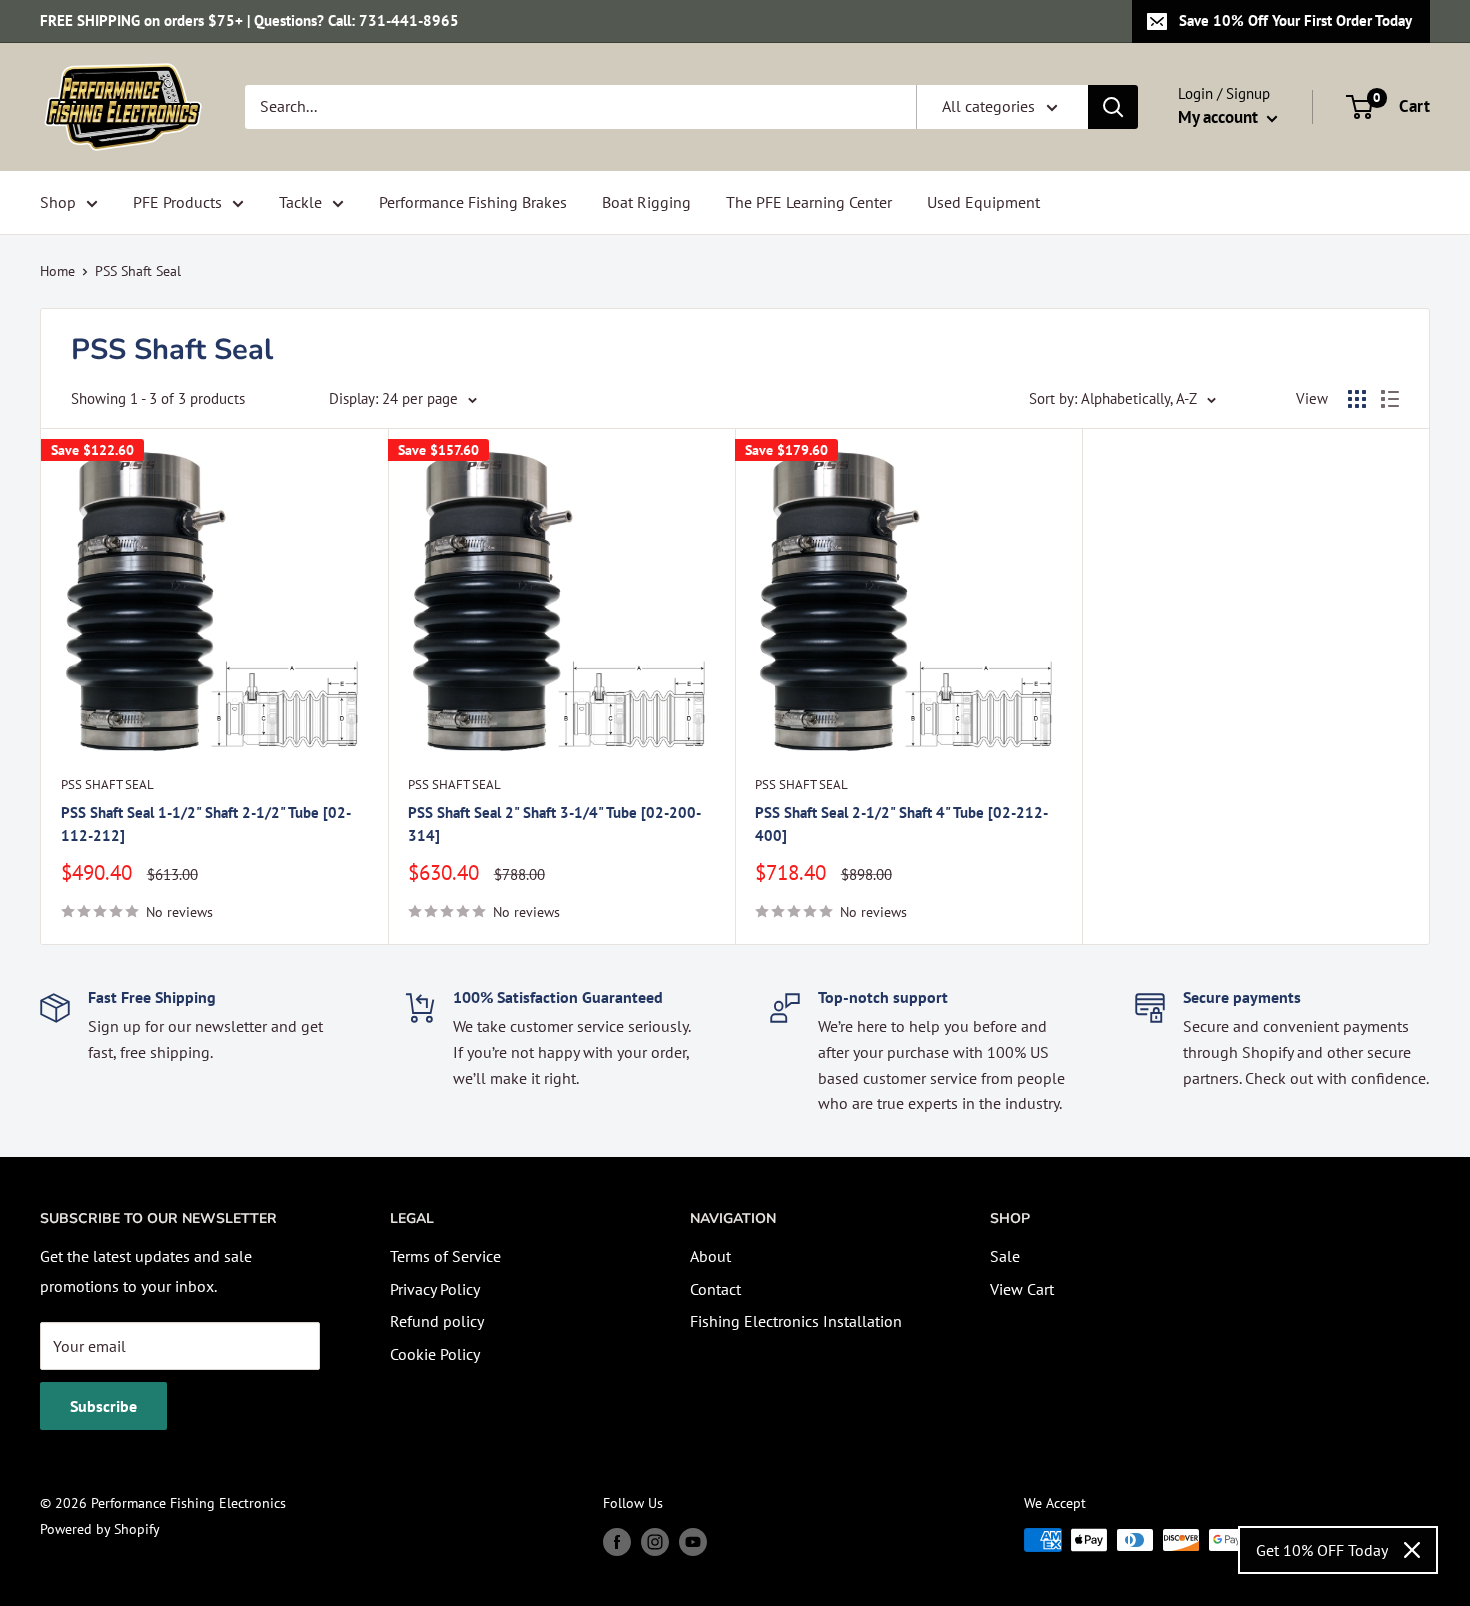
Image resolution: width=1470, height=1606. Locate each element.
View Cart (1022, 1289)
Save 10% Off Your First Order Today (1295, 20)
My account (1220, 117)
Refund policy (437, 1321)
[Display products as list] (1390, 399)
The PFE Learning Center (809, 202)
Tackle (300, 202)
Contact (715, 1289)
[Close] (1412, 1550)
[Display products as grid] (1357, 399)
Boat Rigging (646, 202)
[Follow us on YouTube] (693, 1542)
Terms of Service (445, 1256)
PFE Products (177, 202)
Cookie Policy (435, 1354)
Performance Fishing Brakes (473, 202)
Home (57, 271)
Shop (58, 202)
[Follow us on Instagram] (655, 1542)
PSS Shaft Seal (138, 271)
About (710, 1256)
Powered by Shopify (100, 1529)
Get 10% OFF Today (1322, 1550)
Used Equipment (983, 202)
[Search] (1113, 107)
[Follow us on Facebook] (617, 1542)
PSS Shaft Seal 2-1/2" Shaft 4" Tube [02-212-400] (901, 824)
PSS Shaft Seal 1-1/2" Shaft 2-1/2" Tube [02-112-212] (206, 824)
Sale (1005, 1256)
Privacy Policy (435, 1289)
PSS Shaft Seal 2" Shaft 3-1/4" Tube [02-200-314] (554, 824)
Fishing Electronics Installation (796, 1321)
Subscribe (103, 1406)
